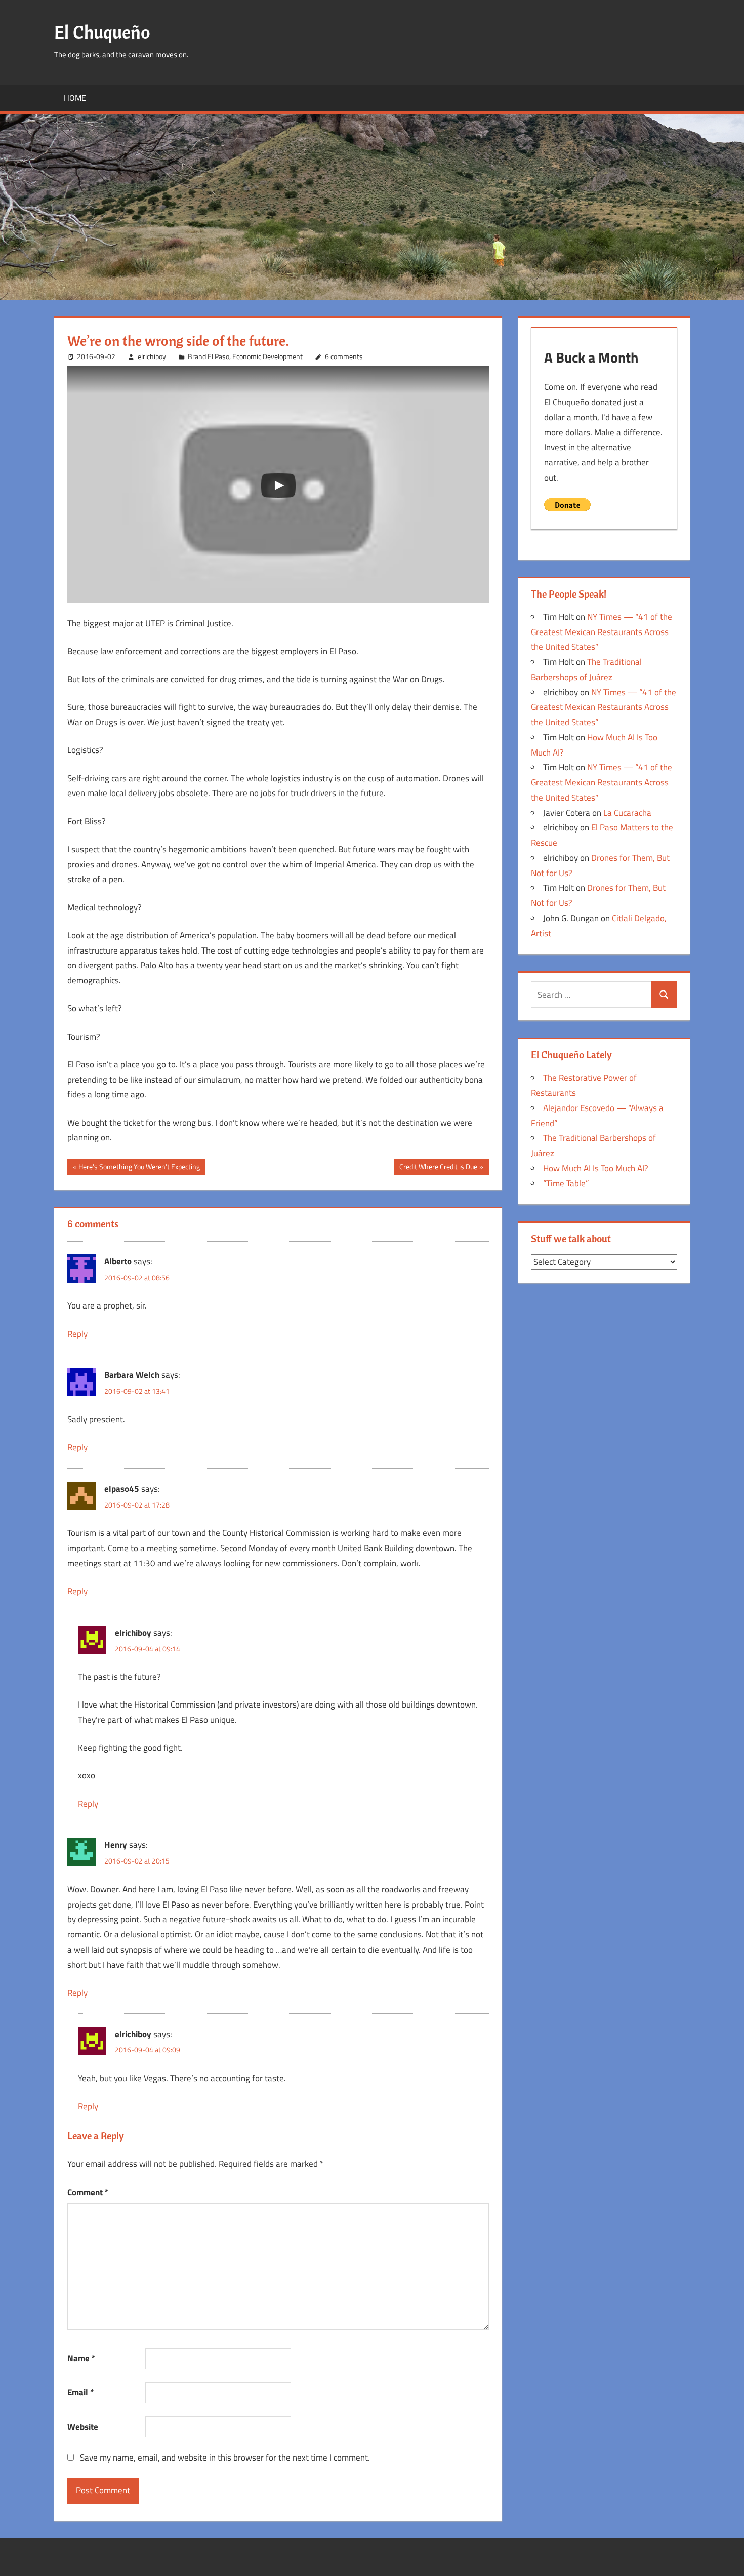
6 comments (344, 356)
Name (81, 2358)
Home (75, 98)
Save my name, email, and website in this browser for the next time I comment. (225, 2458)
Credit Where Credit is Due (438, 1168)
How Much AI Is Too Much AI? (596, 1168)
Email (80, 2392)
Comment (88, 2192)
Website (83, 2427)
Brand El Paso (209, 356)
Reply (77, 1334)
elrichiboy (152, 356)
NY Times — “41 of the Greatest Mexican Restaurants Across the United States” (602, 632)
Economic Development (267, 356)
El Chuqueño (102, 32)
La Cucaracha (627, 813)
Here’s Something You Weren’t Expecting (139, 1168)
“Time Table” (566, 1183)
